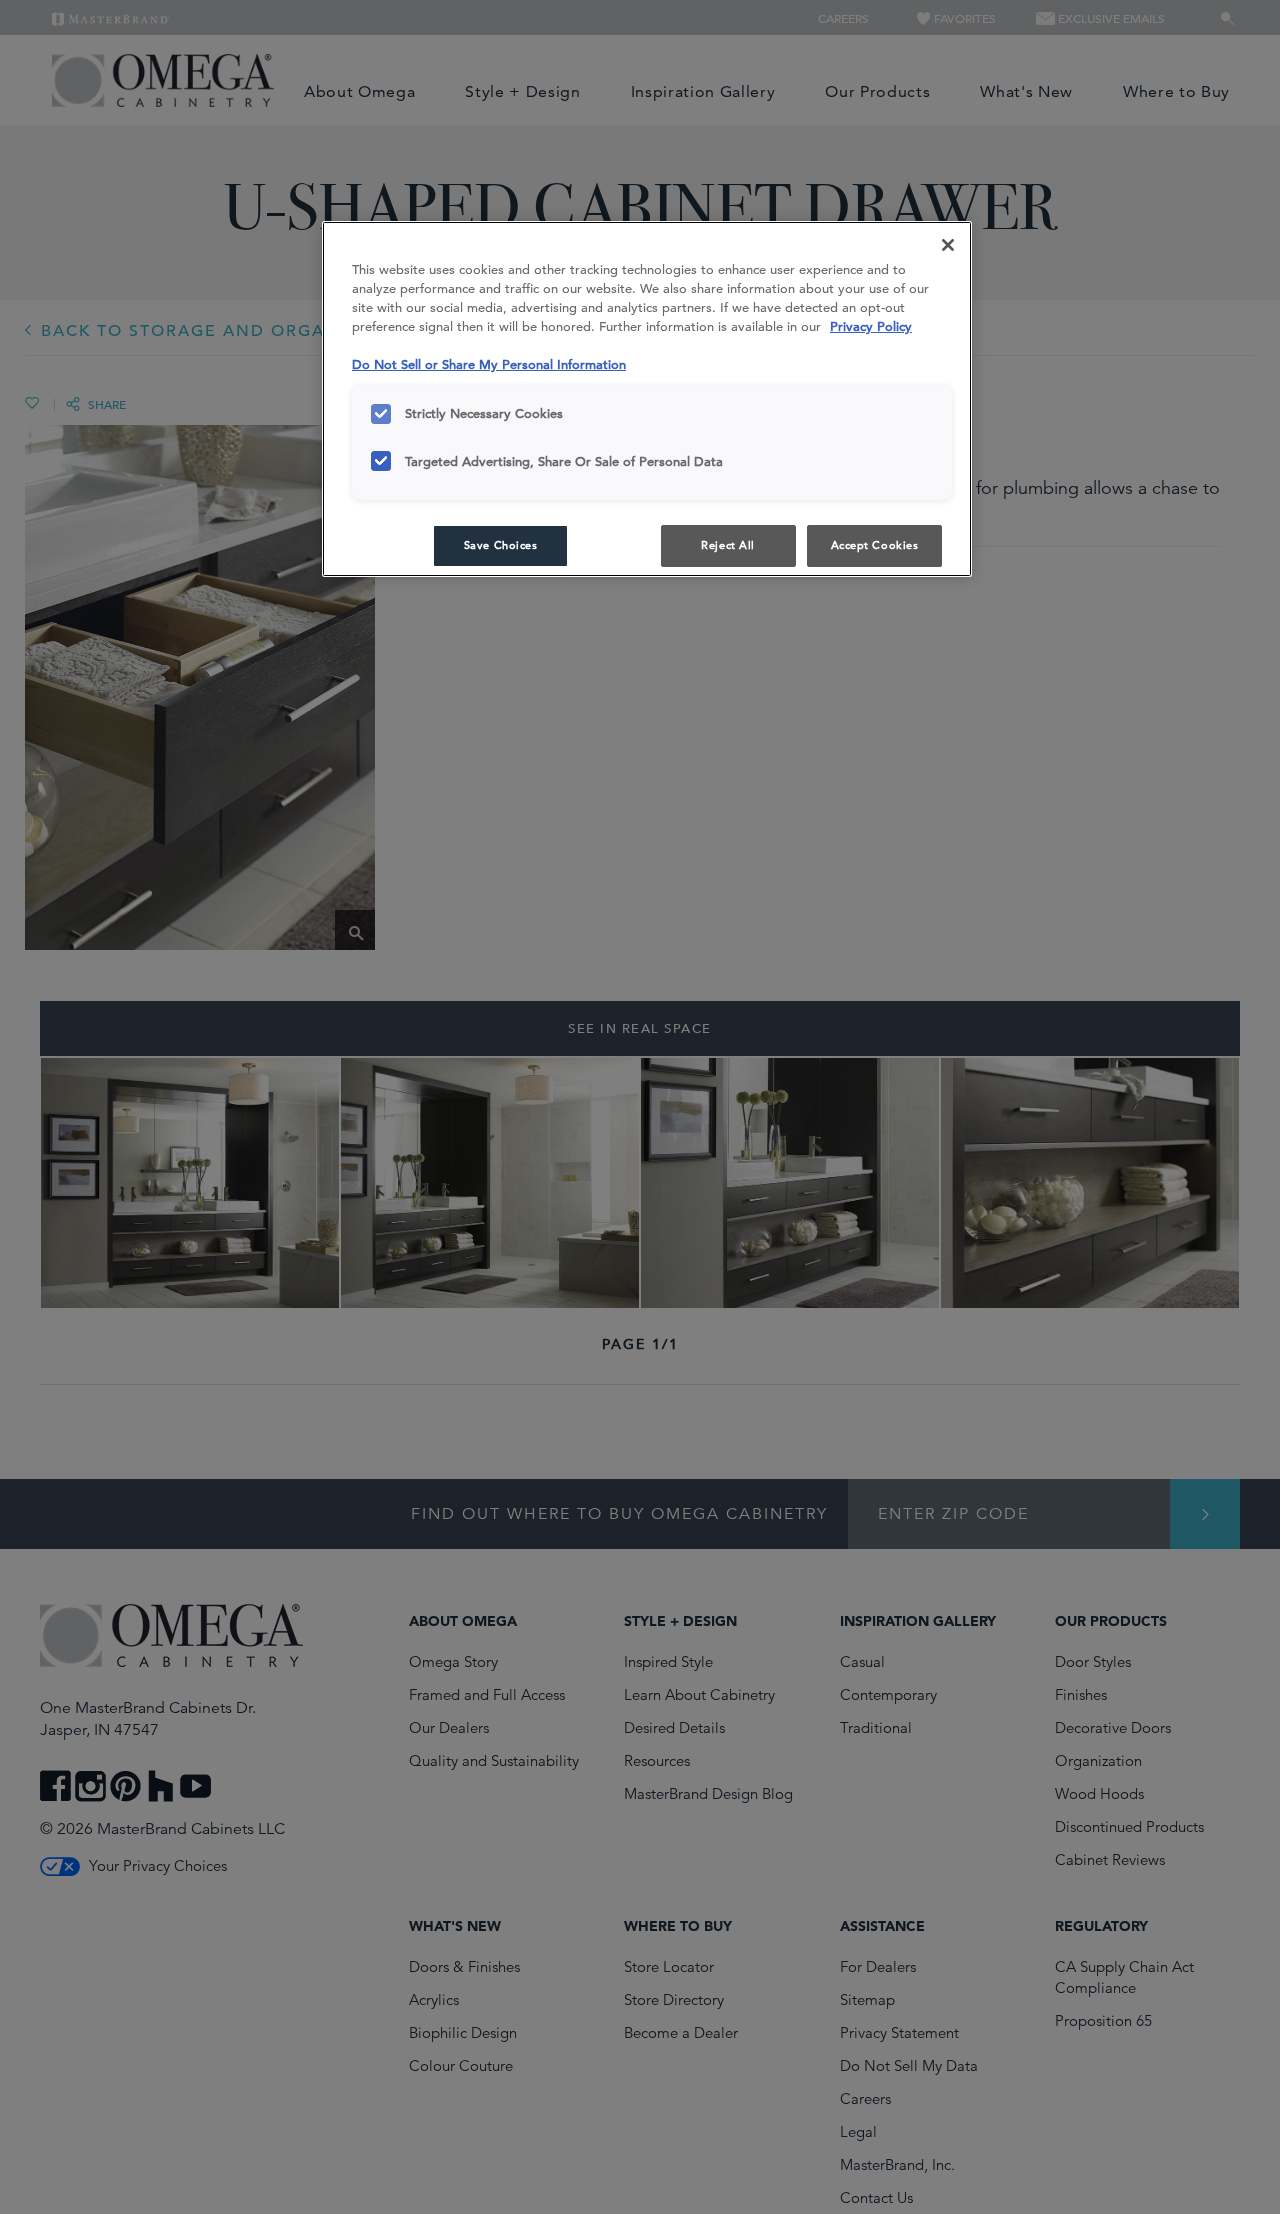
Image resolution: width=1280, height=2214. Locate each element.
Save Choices (501, 545)
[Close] (948, 245)
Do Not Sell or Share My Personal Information (489, 364)
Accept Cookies (875, 545)
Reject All (728, 545)
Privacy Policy (871, 326)
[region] (647, 399)
